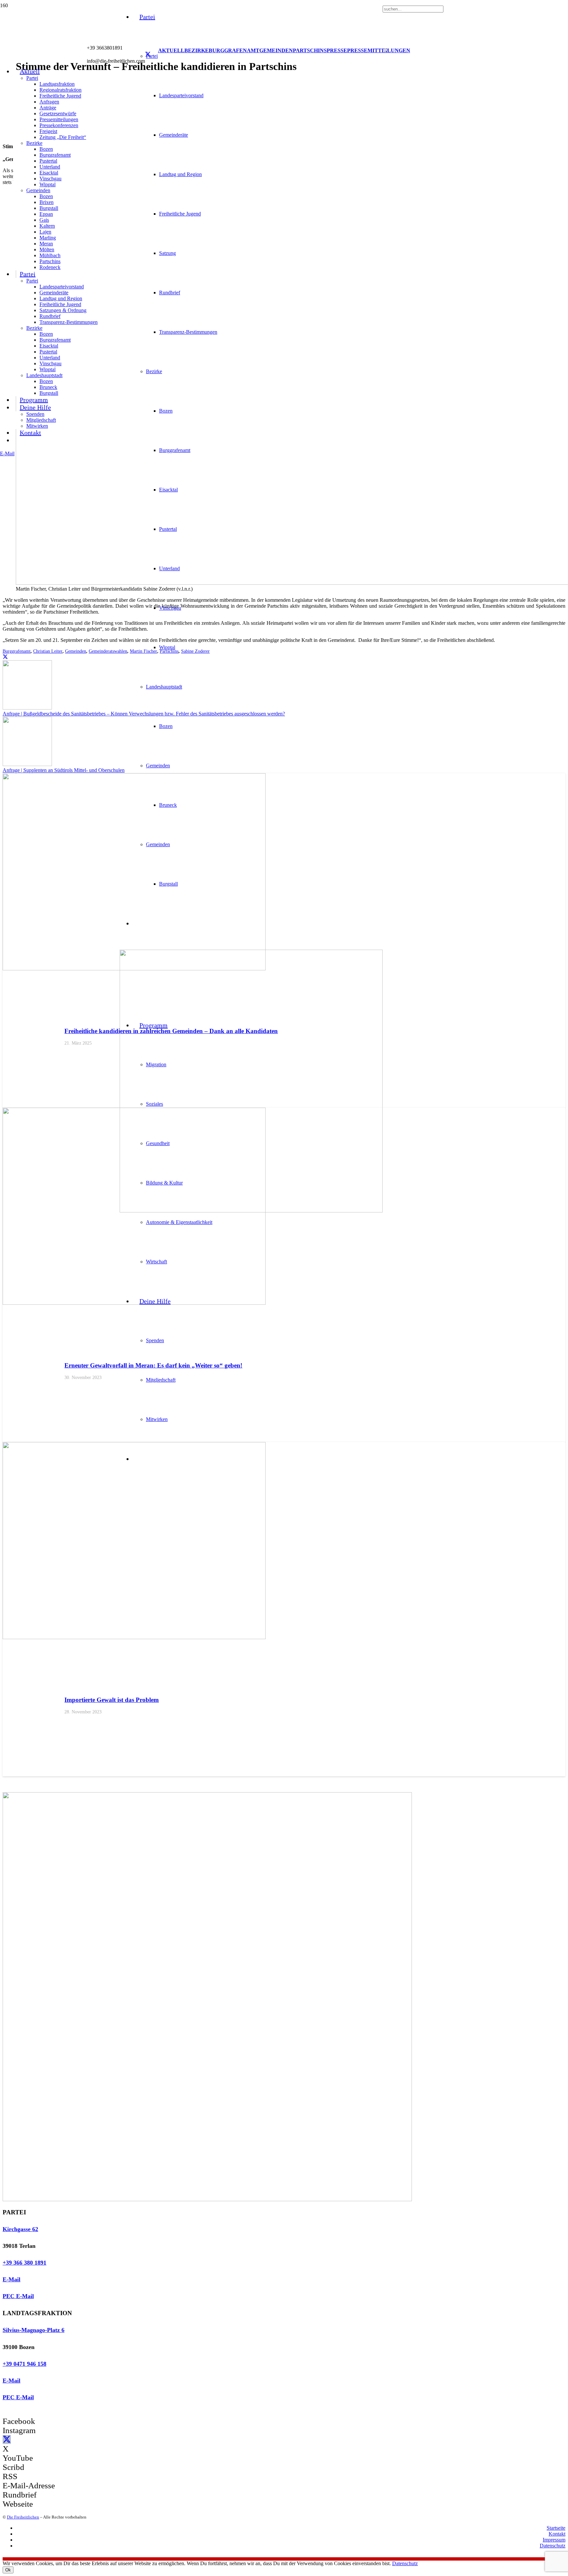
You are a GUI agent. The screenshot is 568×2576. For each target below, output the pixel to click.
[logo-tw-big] (207, 2199)
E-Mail (12, 2279)
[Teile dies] (5, 657)
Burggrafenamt (17, 651)
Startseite (556, 2528)
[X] (148, 55)
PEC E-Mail (18, 2296)
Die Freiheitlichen (23, 2517)
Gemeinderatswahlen (108, 651)
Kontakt (557, 2534)
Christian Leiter (48, 651)
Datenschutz (553, 2546)
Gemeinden (76, 651)
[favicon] (251, 1211)
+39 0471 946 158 (24, 2364)
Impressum (554, 2540)
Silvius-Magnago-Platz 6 (34, 2330)
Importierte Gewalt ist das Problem (112, 1700)
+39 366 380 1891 (24, 2263)
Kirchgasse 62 (20, 2229)
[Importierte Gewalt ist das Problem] (134, 1637)
